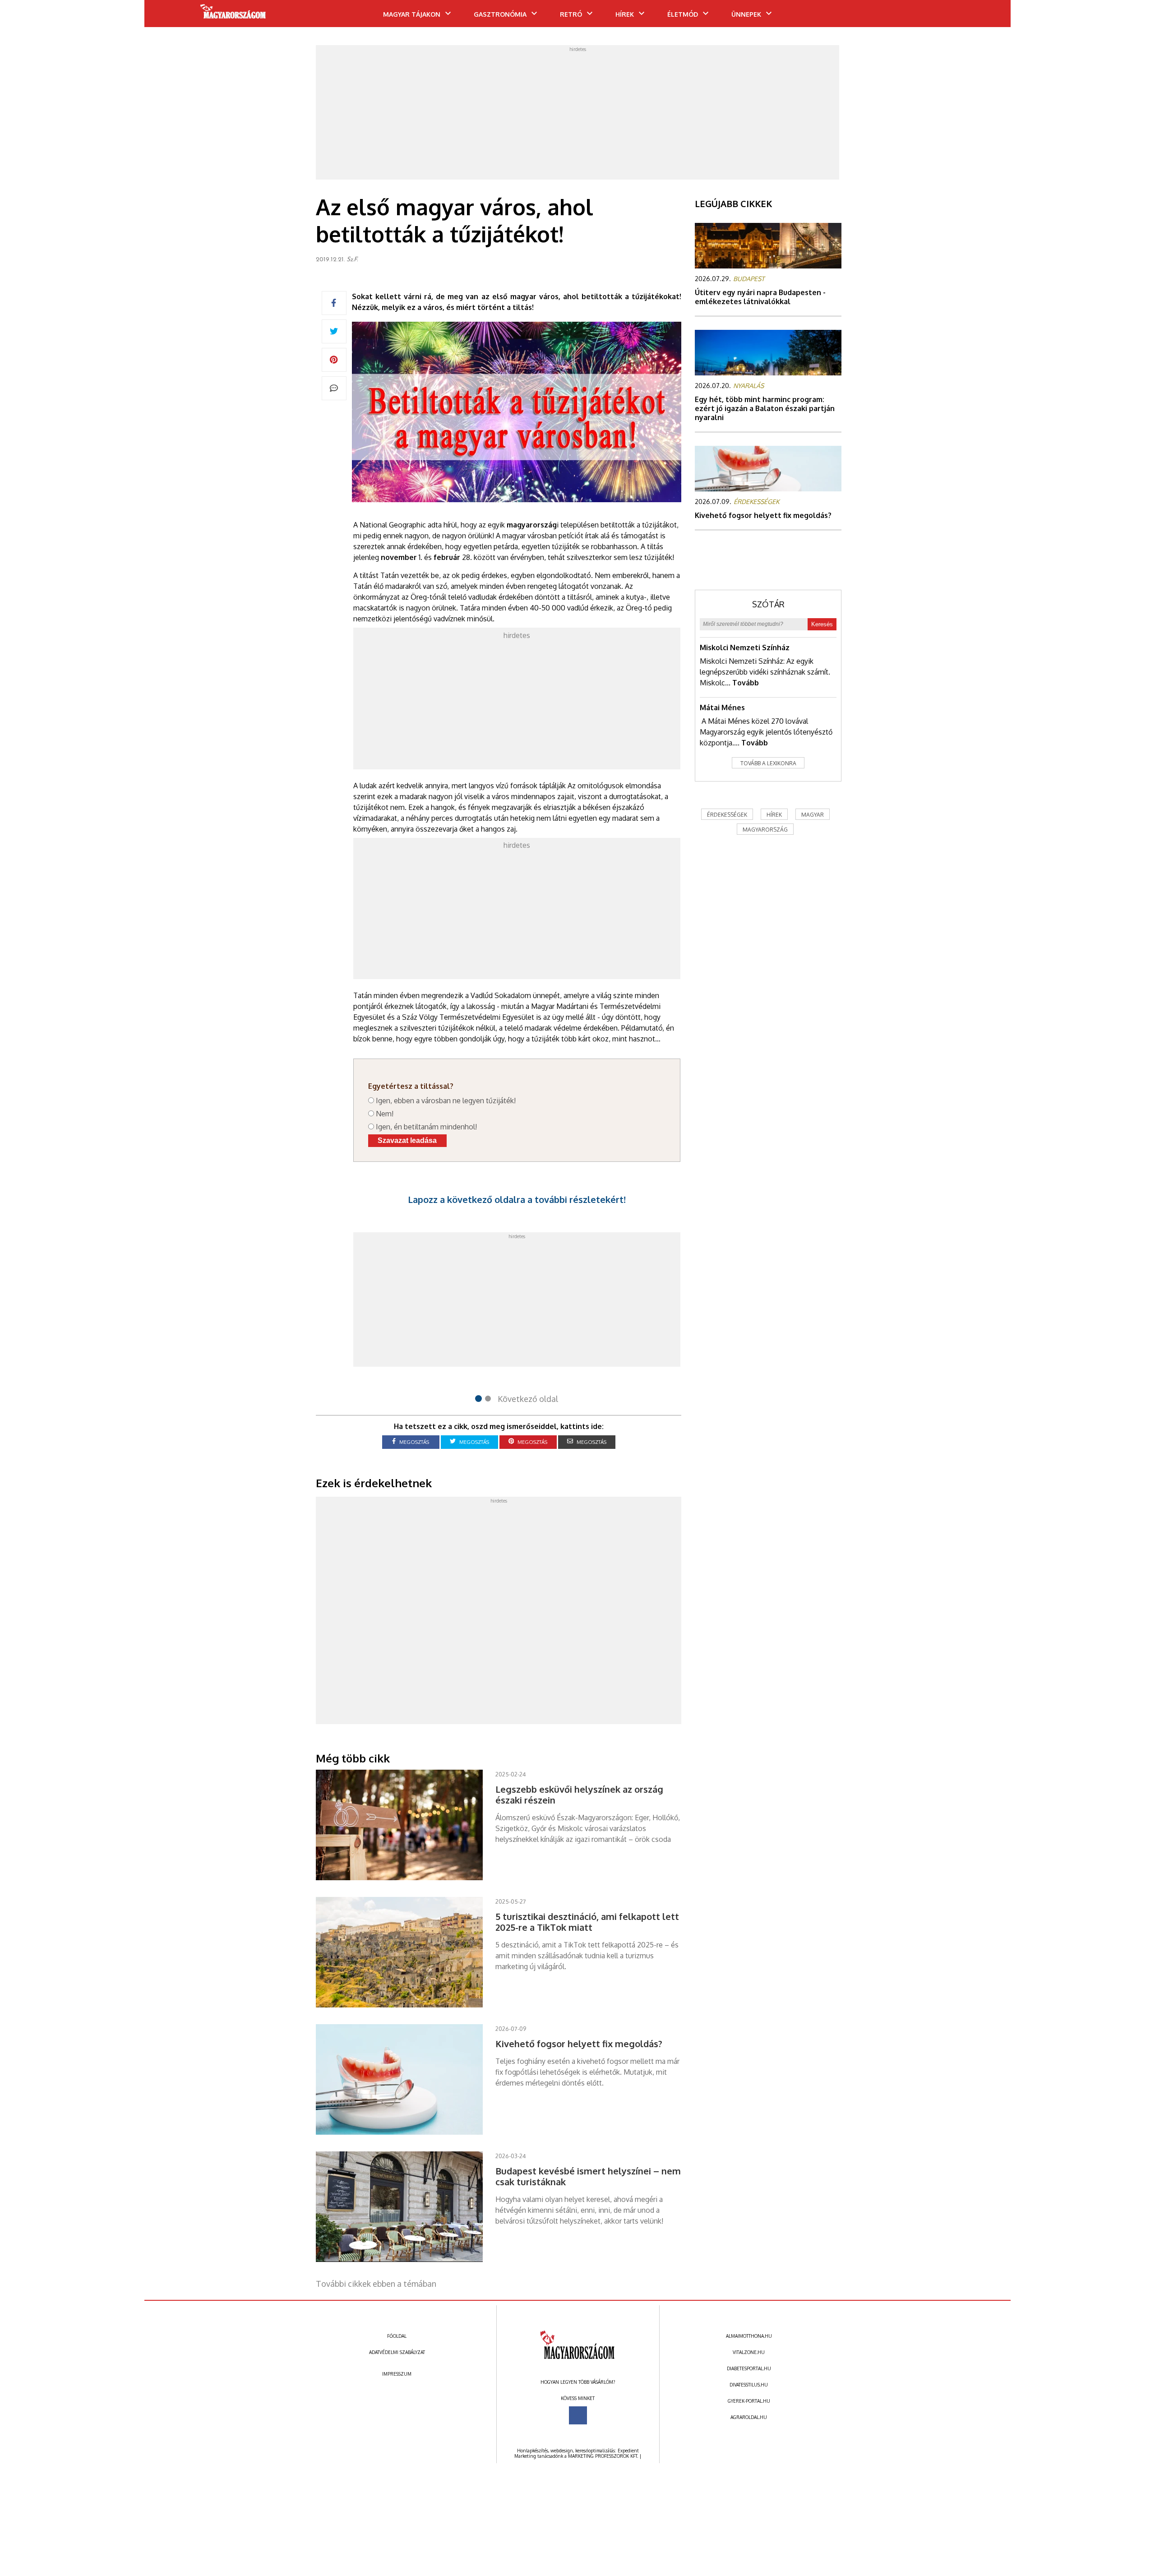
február (447, 557)
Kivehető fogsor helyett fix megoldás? (763, 515)
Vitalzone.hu (749, 2352)
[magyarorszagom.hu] (233, 14)
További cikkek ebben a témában (376, 2284)
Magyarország (765, 830)
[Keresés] (986, 17)
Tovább (746, 683)
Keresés (822, 624)
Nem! (385, 1114)
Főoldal (397, 2336)
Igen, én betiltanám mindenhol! (426, 1127)
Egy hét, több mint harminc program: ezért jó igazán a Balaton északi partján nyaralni (765, 408)
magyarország (532, 525)
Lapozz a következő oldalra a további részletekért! (517, 1199)
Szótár (768, 604)
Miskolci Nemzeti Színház (745, 647)
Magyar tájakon (412, 14)
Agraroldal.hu (749, 2417)
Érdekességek (727, 815)
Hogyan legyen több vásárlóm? (578, 2382)
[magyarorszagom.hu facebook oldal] (578, 2415)
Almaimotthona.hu (749, 2336)
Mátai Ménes (722, 708)
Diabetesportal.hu (749, 2368)
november (399, 557)
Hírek (625, 14)
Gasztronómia (500, 14)
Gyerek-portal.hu (749, 2401)
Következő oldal (528, 1399)
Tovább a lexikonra (768, 763)
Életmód (683, 14)
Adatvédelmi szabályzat (397, 2352)
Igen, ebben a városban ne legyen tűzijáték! (446, 1101)
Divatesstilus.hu (749, 2385)
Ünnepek (746, 14)
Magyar (813, 815)
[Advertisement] (577, 115)
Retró (571, 14)
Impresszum (397, 2374)
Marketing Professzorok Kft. (603, 2456)
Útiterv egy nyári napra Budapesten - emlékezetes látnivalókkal (760, 297)
